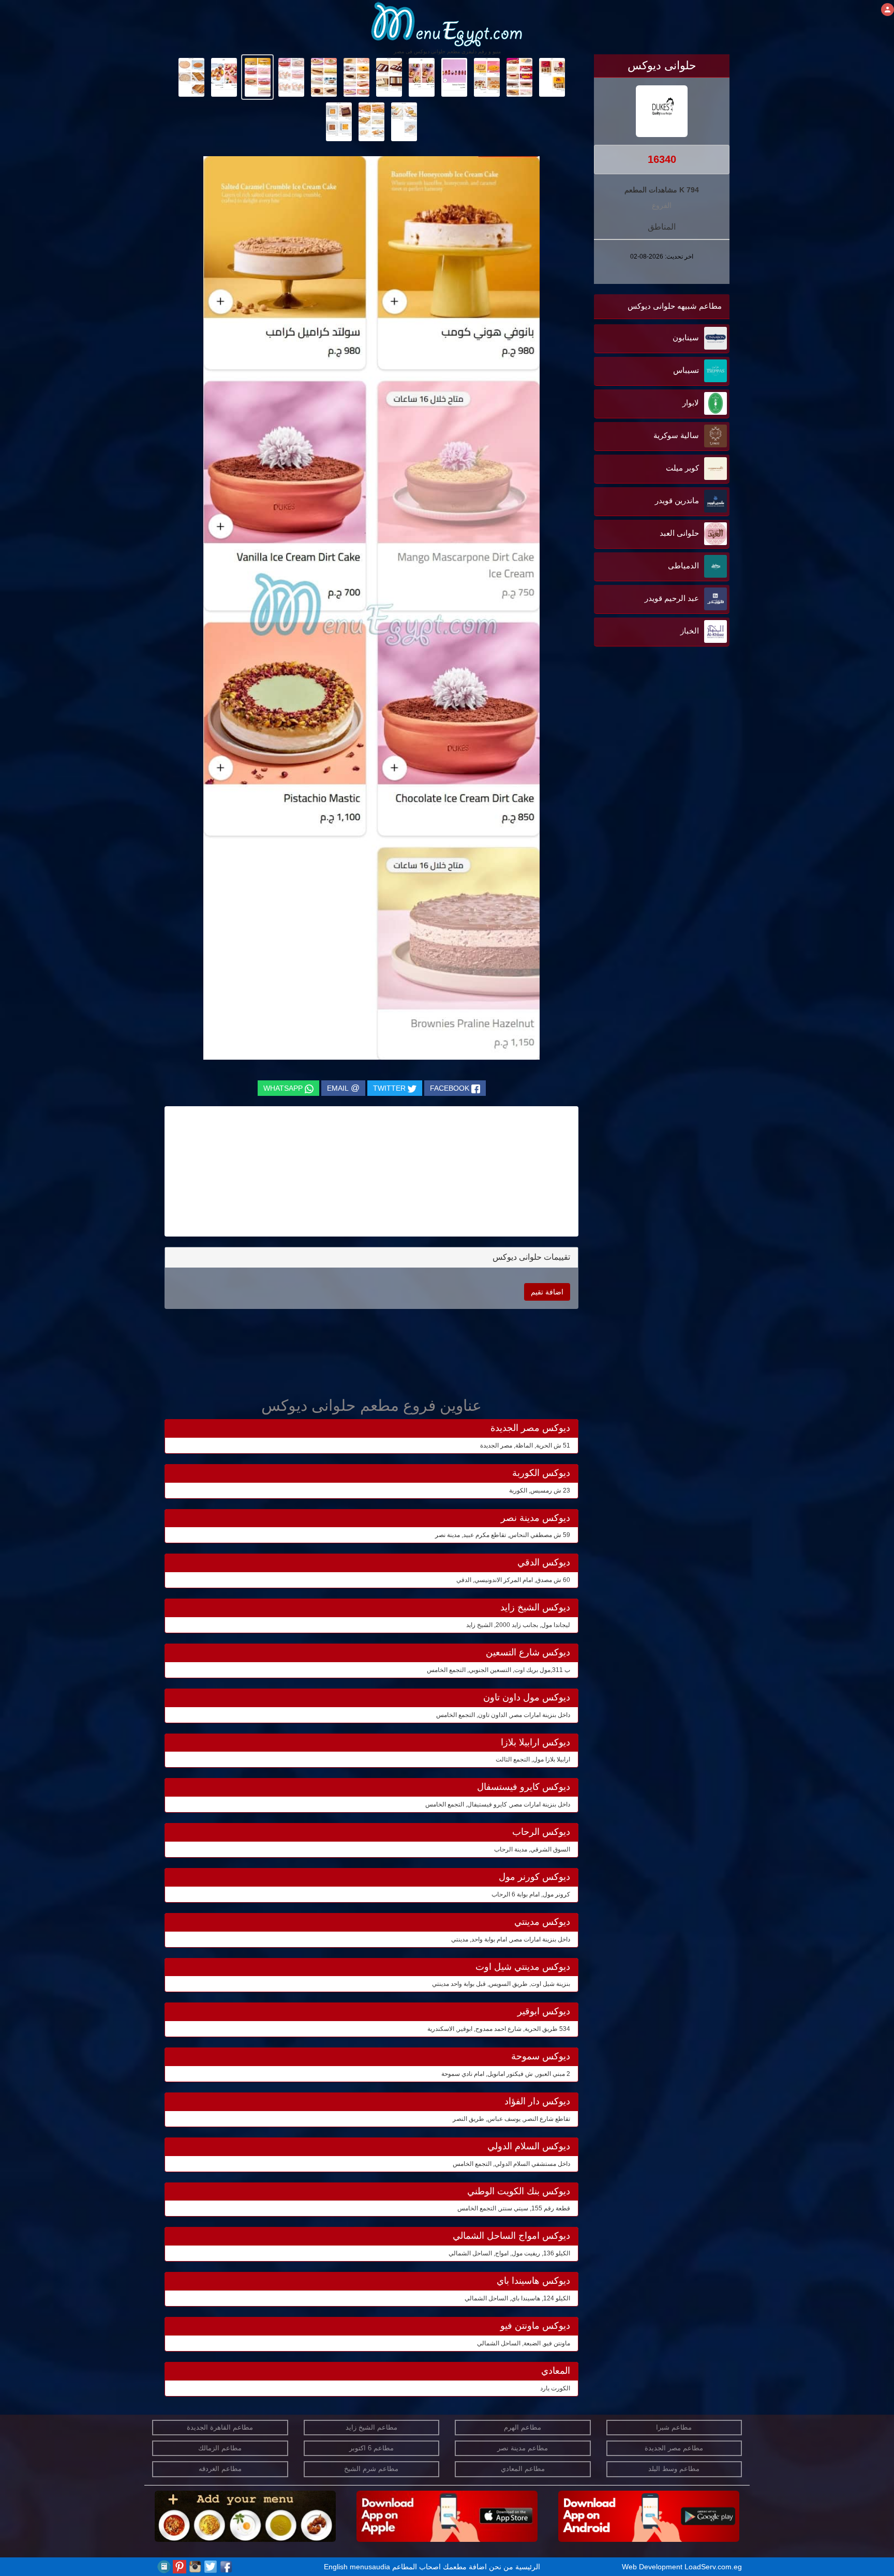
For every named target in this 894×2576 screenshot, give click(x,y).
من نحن (501, 2567)
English (336, 2567)
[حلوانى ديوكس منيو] (552, 77)
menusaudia (370, 2567)
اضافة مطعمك (465, 2567)
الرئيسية (528, 2567)
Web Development (653, 2567)
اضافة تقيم (547, 1292)
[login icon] (888, 10)
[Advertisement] (665, 754)
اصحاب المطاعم (416, 2567)
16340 (662, 159)
